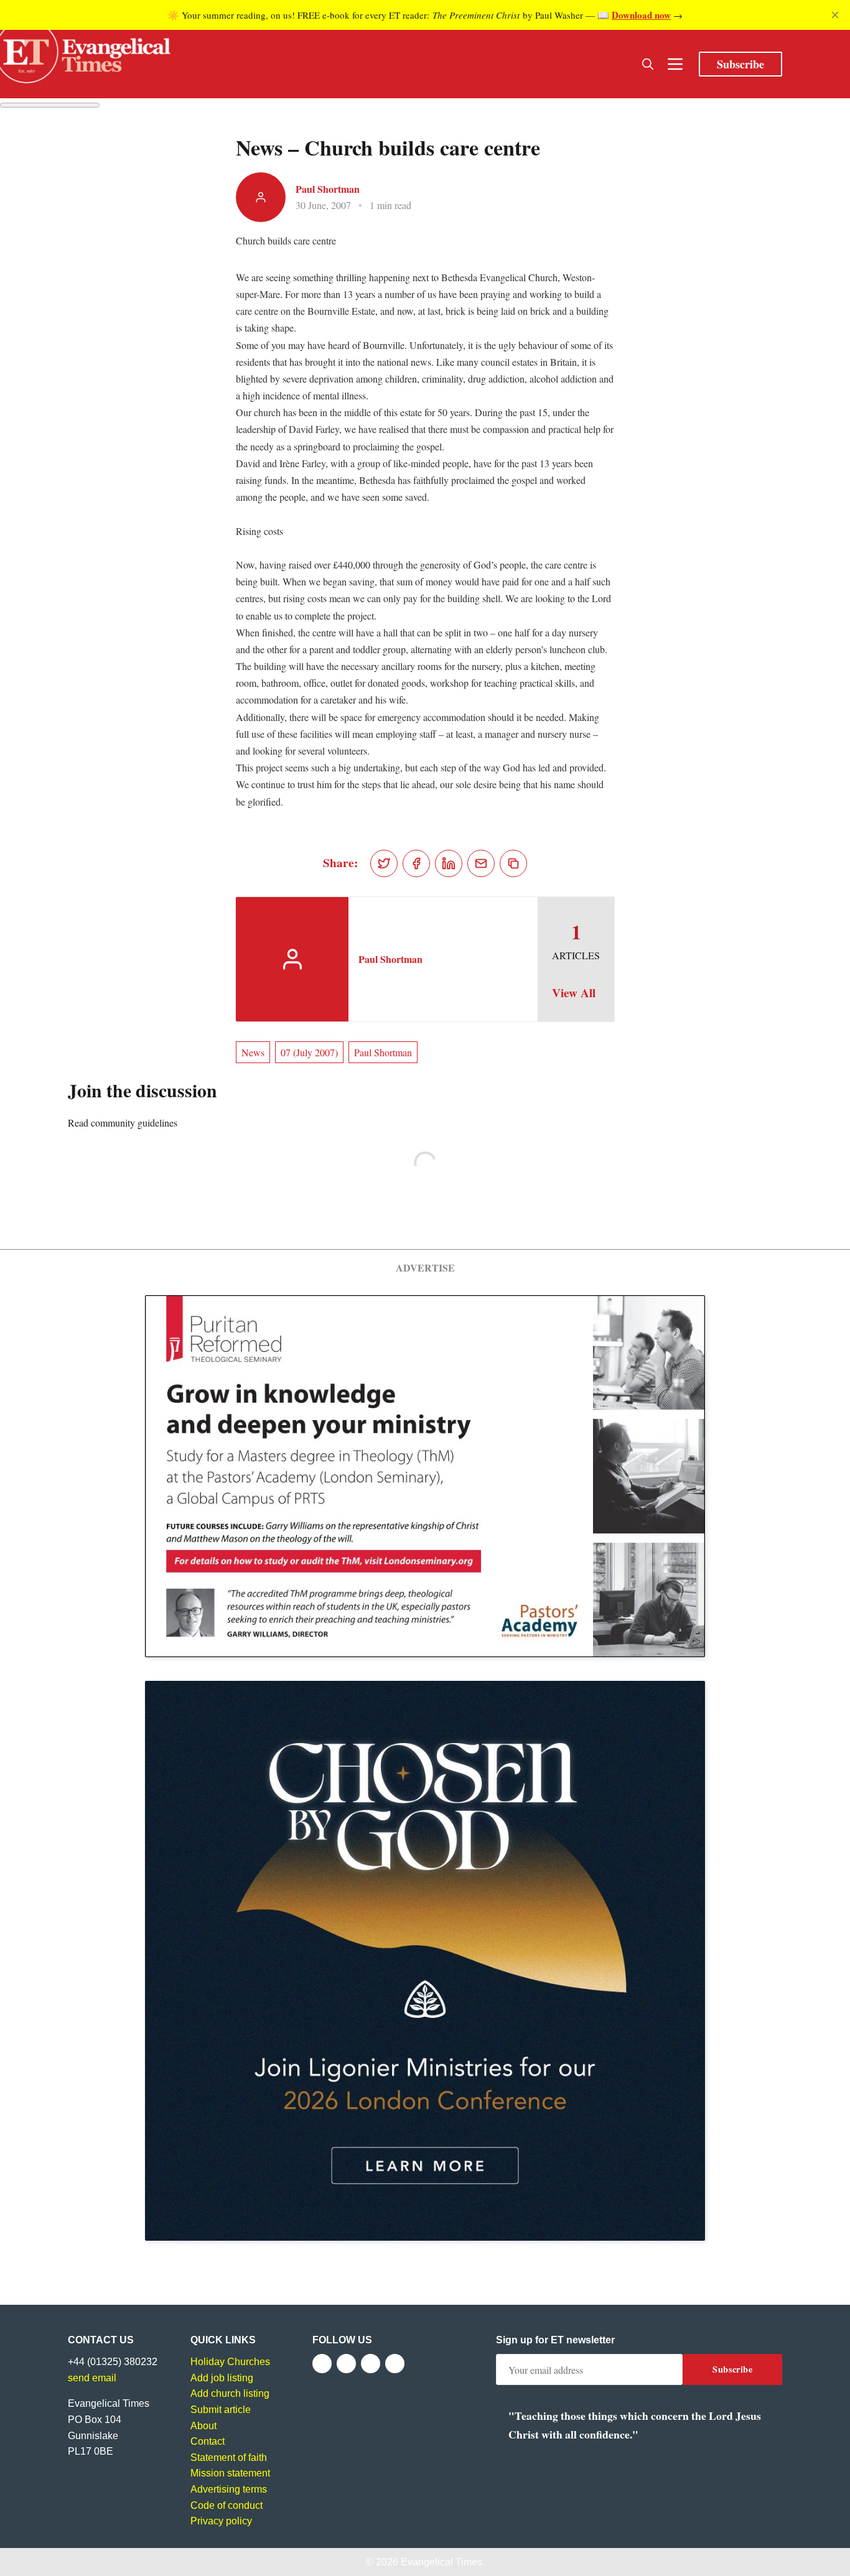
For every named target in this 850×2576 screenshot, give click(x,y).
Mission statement (230, 2473)
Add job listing (222, 2378)
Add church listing (230, 2393)
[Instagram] (371, 2364)
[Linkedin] (395, 2364)
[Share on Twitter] (384, 863)
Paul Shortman (328, 189)
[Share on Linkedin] (449, 863)
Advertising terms (229, 2489)
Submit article (221, 2410)
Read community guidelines (123, 1123)
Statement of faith (229, 2457)
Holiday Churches (230, 2362)
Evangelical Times (441, 2562)
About (203, 2426)
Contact (208, 2441)
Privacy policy (221, 2521)
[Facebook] (322, 2364)
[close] (835, 15)
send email (92, 2378)
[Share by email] (481, 863)
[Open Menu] (675, 64)
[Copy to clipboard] (513, 863)
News (253, 1052)
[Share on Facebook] (416, 863)
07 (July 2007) (309, 1052)
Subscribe (740, 64)
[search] (648, 64)
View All (574, 993)
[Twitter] (346, 2364)
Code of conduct (227, 2505)
